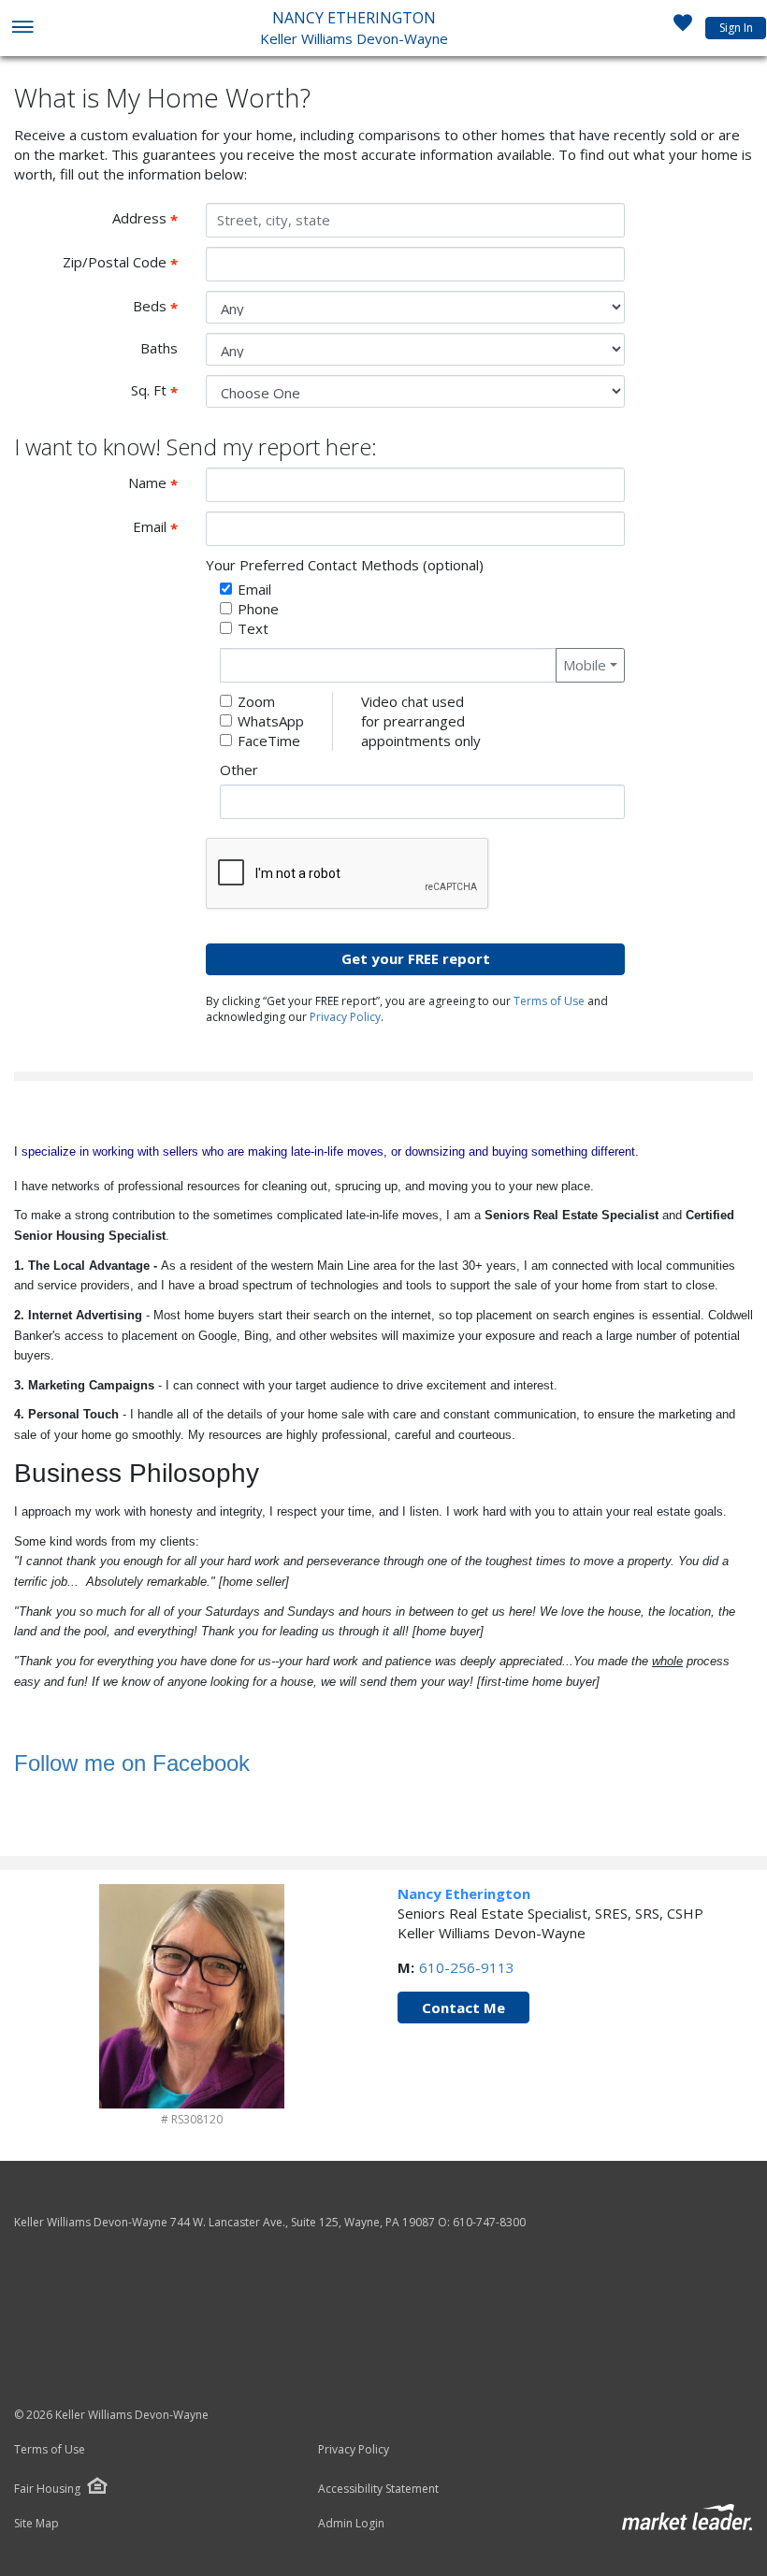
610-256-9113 (467, 1967)
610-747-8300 (489, 2222)
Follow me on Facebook (132, 1763)
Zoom (256, 701)
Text (253, 628)
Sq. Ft (161, 391)
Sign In (736, 28)
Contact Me (463, 2008)
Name (160, 483)
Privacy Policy (345, 1017)
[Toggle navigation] (22, 29)
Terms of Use (549, 1001)
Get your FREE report (416, 958)
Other (239, 770)
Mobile (585, 665)
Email (162, 527)
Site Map (36, 2524)
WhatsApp (271, 721)
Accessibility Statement (378, 2489)
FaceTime (269, 741)
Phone (258, 609)
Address (152, 219)
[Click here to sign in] (683, 28)
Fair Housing (47, 2489)
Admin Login (351, 2524)
